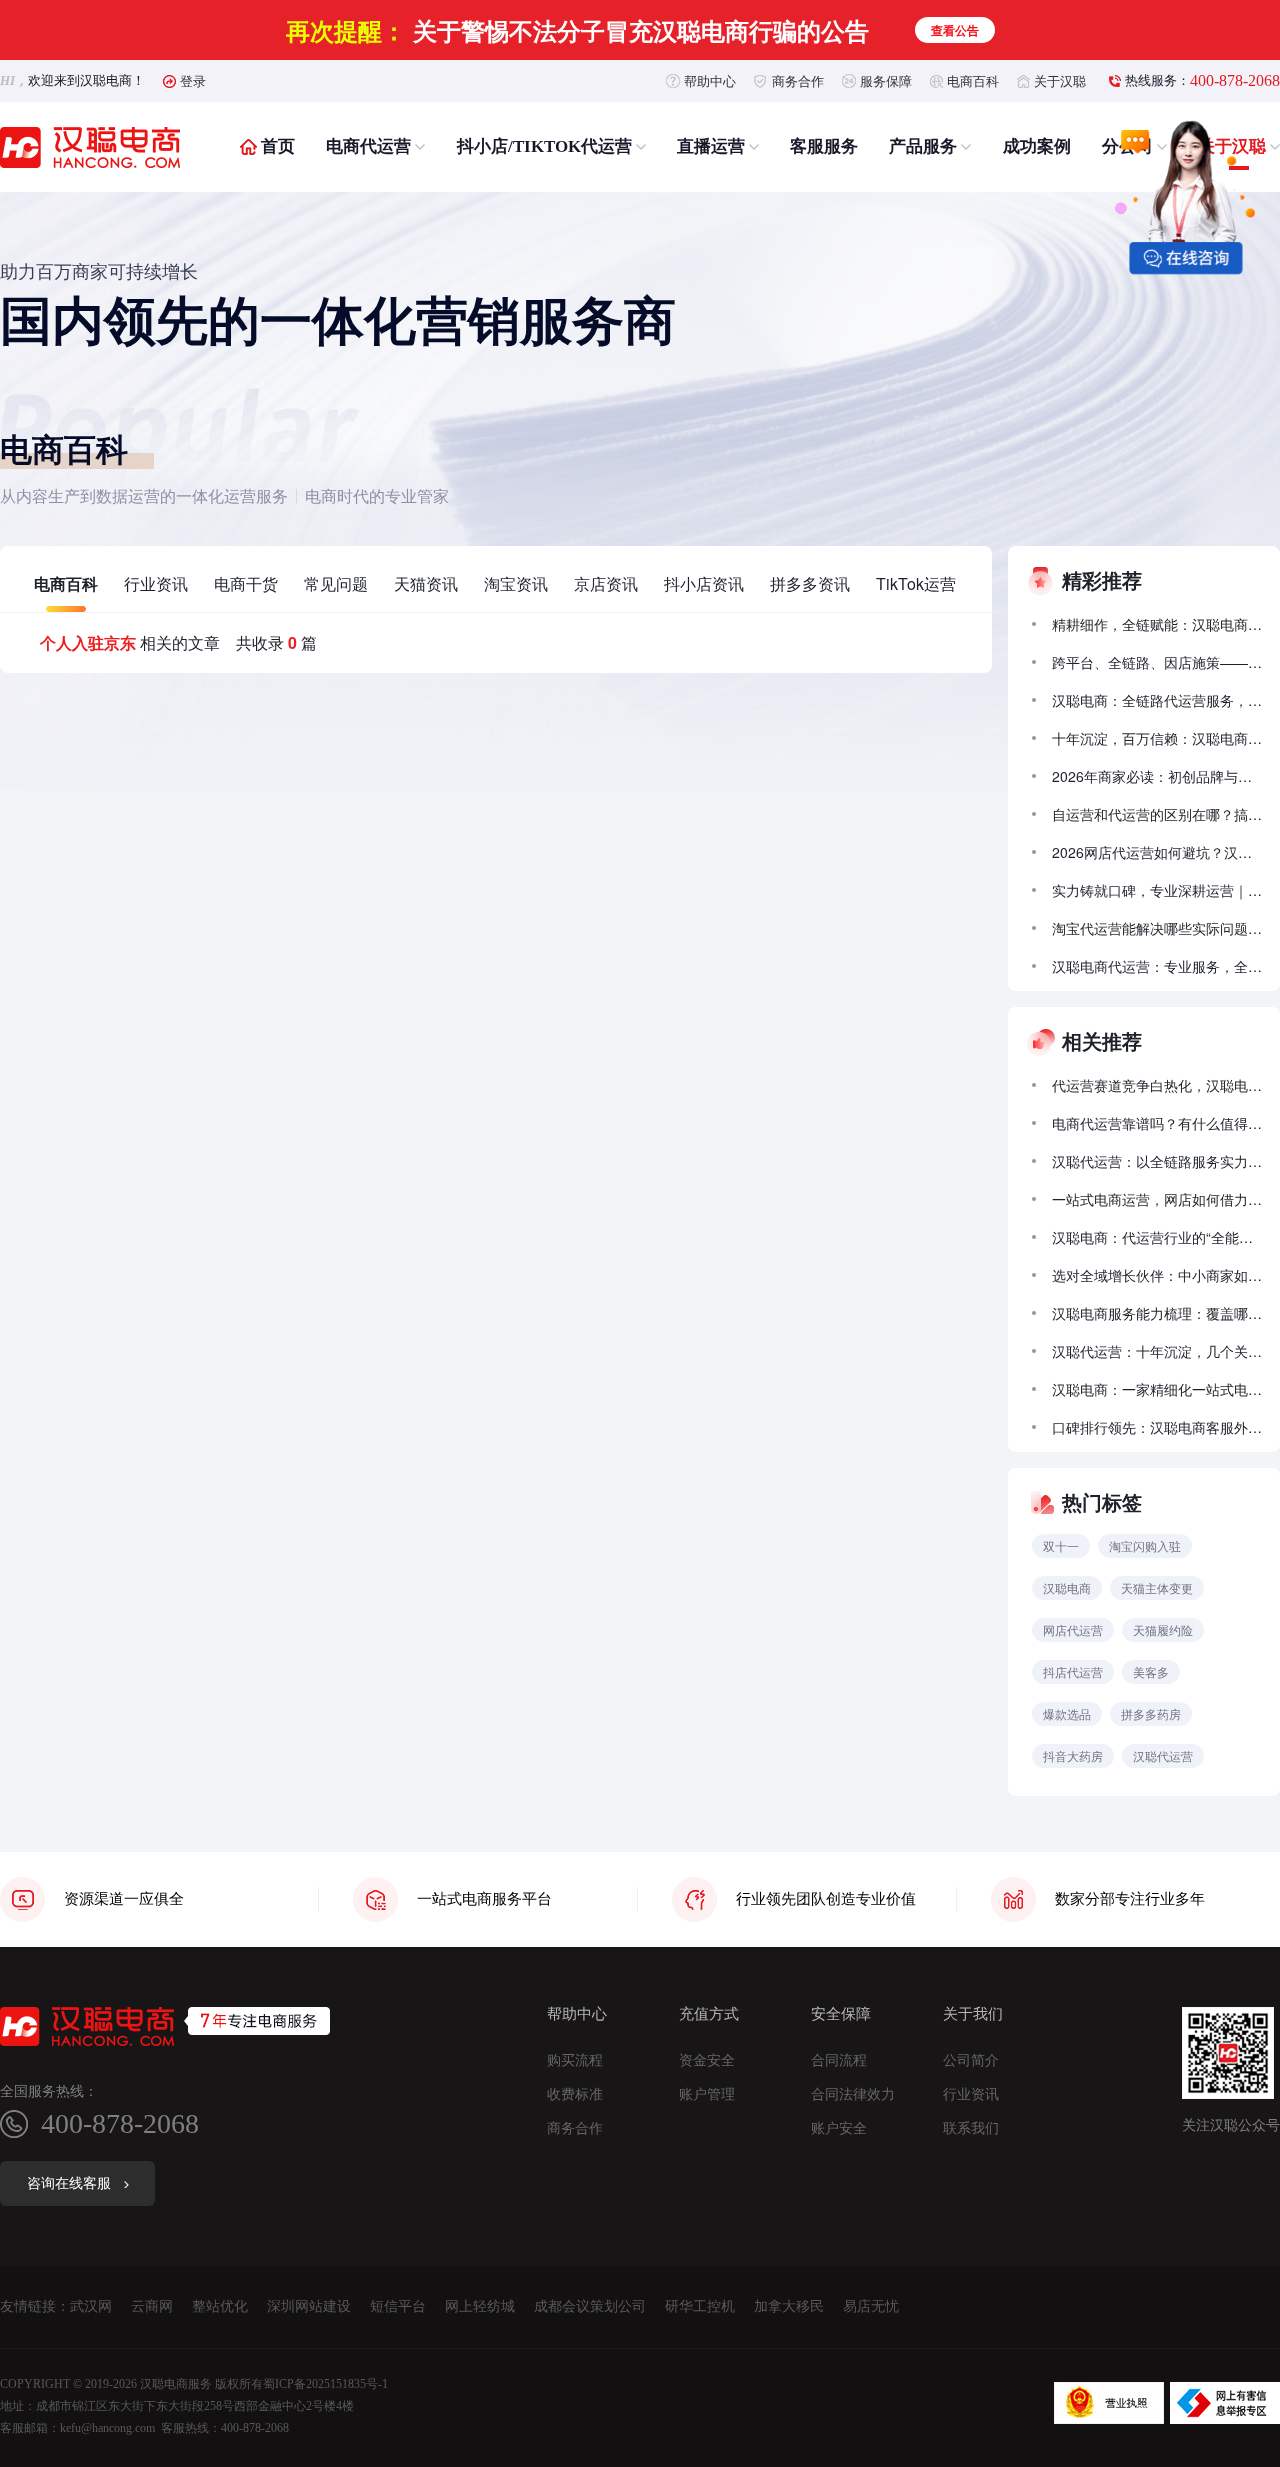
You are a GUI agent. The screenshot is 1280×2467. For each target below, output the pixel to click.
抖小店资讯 (704, 583)
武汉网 (91, 2306)
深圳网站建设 (309, 2306)
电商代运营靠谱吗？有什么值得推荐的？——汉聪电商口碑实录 (1157, 1123)
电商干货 (246, 583)
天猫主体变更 (1157, 1587)
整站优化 (220, 2306)
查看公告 (955, 30)
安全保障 (841, 2014)
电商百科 (973, 80)
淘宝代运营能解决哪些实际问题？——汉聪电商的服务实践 (1157, 928)
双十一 (1061, 1545)
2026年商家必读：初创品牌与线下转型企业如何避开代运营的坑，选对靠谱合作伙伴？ (1157, 776)
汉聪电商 (1067, 1587)
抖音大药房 (1073, 1755)
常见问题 (336, 583)
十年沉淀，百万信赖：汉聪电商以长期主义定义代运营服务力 (1157, 738)
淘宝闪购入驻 (1145, 1545)
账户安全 (839, 2129)
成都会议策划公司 (590, 2306)
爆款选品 (1067, 1713)
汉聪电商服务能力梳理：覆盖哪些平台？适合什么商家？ (1157, 1313)
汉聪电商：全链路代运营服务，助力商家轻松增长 (1157, 700)
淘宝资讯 (516, 583)
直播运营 (711, 146)
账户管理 (707, 2095)
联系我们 (971, 2129)
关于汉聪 (1060, 80)
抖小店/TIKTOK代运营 (544, 146)
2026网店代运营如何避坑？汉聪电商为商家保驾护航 (1157, 852)
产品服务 (923, 146)
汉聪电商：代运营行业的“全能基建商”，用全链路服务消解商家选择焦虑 (1157, 1237)
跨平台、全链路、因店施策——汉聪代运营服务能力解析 (1157, 662)
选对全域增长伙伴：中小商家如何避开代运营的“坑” (1157, 1275)
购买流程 (575, 2061)
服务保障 (886, 80)
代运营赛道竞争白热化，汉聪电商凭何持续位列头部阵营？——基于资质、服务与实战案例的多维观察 (1157, 1085)
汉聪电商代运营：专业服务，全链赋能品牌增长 (1157, 966)
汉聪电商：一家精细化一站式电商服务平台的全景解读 (1157, 1389)
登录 (193, 80)
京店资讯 (606, 583)
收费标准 (575, 2095)
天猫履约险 (1163, 1629)
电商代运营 (368, 146)
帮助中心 (710, 80)
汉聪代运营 (1163, 1755)
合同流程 (839, 2061)
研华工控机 (700, 2306)
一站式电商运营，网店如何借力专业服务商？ (1157, 1199)
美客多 (1151, 1671)
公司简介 (971, 2061)
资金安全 (707, 2061)
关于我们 (973, 2014)
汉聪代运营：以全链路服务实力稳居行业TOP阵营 (1157, 1161)
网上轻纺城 (480, 2306)
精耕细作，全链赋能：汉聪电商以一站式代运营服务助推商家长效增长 (1157, 624)
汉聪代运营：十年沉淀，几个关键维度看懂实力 (1157, 1351)
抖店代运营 (1073, 1671)
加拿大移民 (789, 2306)
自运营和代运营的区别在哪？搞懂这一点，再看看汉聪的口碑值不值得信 (1157, 814)
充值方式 (709, 2014)
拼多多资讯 (810, 583)
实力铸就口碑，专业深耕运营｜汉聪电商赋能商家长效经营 (1157, 890)
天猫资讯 (426, 583)
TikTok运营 (916, 583)
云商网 (152, 2306)
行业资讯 (156, 583)
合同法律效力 (853, 2095)
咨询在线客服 (69, 2183)
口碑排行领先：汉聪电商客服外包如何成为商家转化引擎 (1157, 1427)
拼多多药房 (1151, 1713)
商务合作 (798, 80)
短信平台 (398, 2306)
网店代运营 (1073, 1629)
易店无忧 (871, 2306)
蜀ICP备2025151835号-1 (325, 2384)
